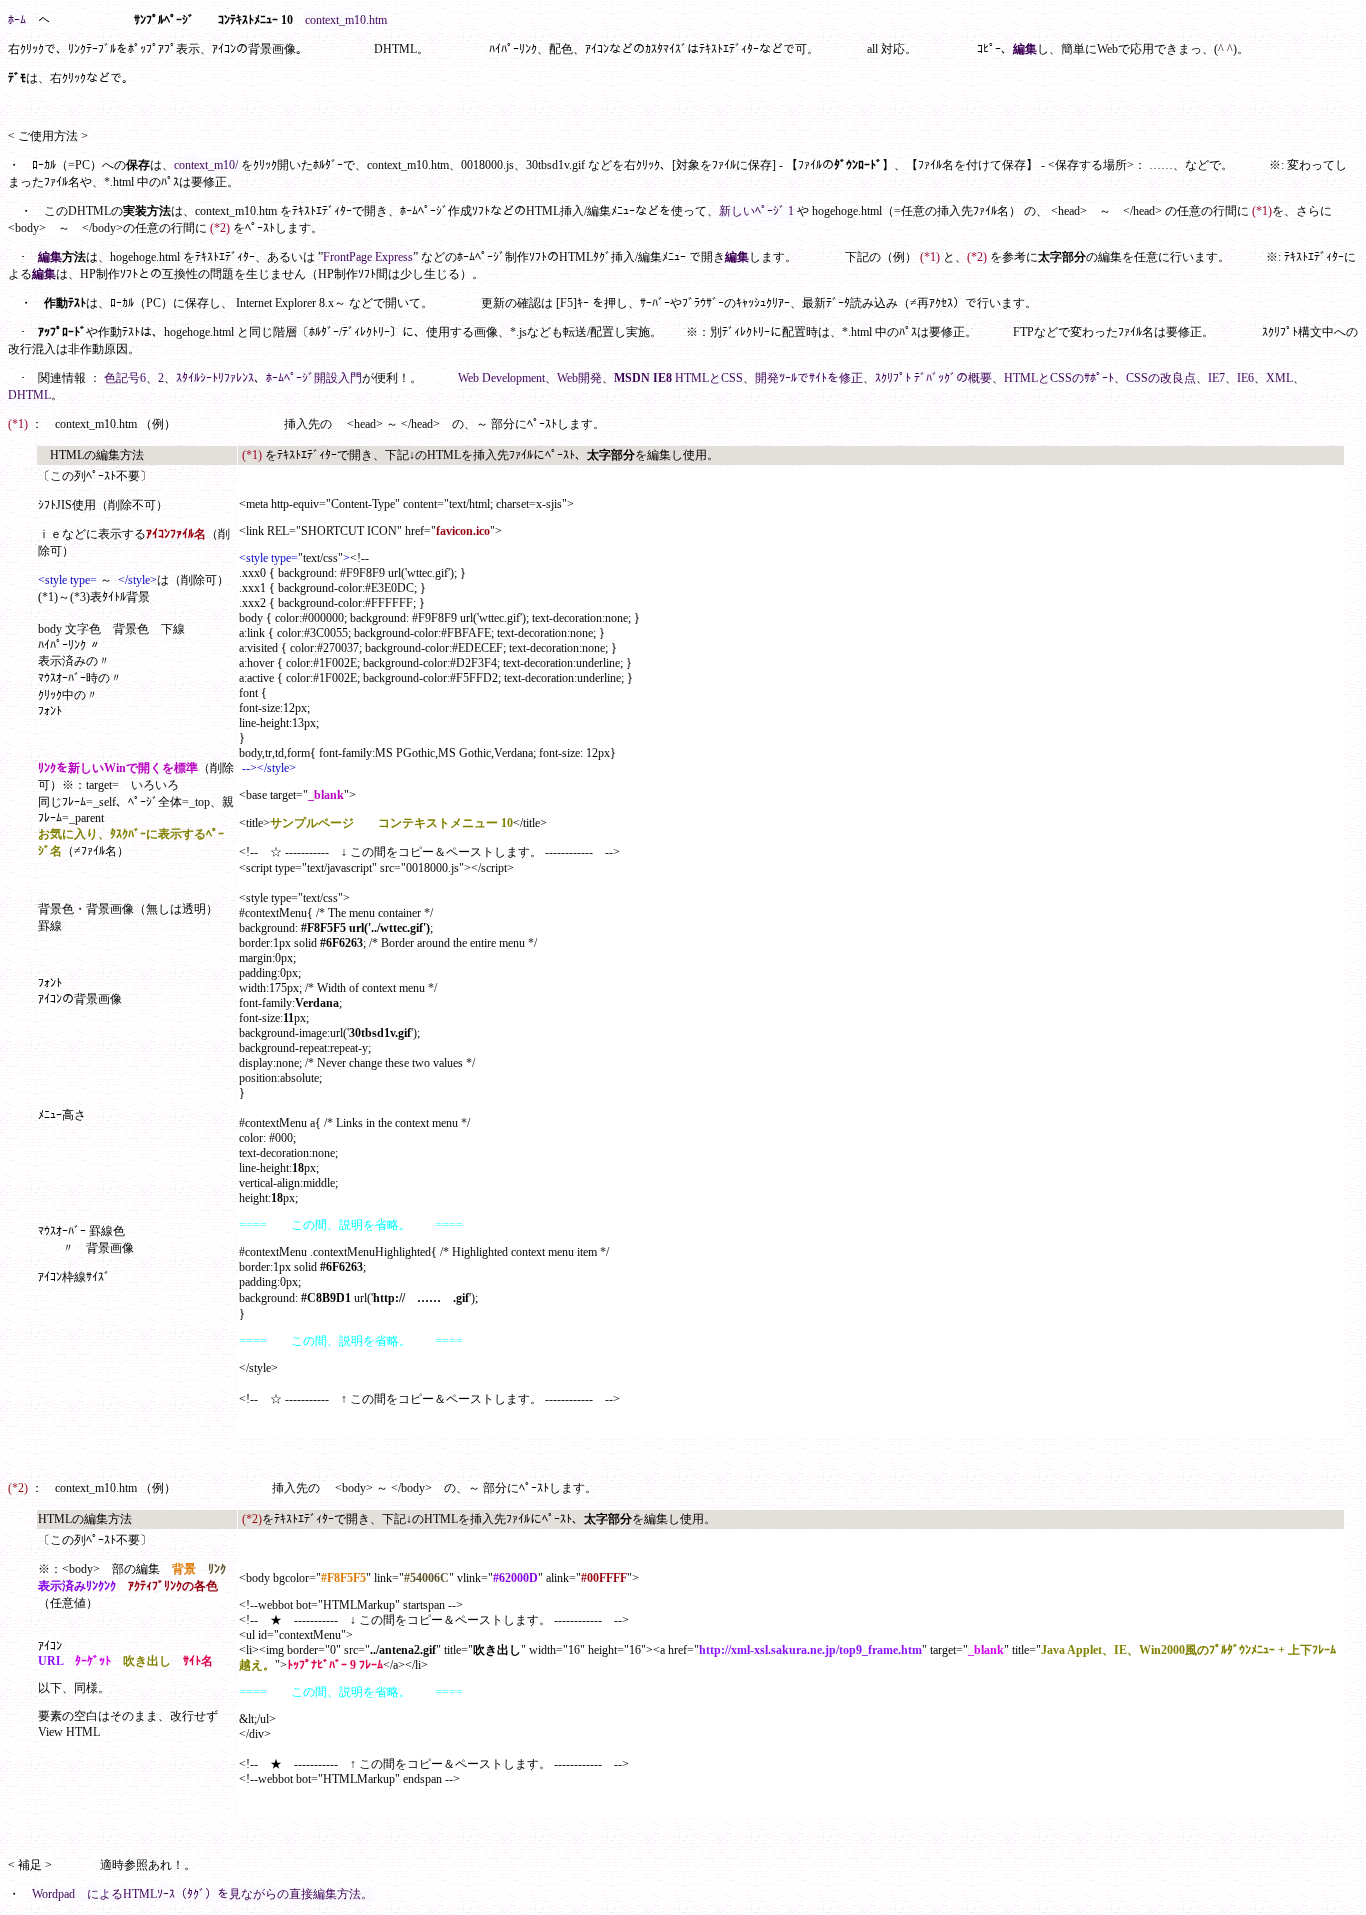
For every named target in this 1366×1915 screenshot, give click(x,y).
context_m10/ (206, 165)
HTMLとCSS (709, 378)
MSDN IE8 (643, 378)
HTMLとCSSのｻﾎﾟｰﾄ (1059, 378)
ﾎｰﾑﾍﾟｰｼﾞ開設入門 (314, 378)
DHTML (29, 395)
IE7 (1216, 378)
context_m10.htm (346, 20)
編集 (1025, 49)
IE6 (1245, 378)
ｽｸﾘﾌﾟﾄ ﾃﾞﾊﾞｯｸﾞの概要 (933, 378)
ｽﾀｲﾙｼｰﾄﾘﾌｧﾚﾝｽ (215, 378)
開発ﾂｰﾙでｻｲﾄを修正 (809, 378)
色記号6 (125, 378)
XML (1279, 378)
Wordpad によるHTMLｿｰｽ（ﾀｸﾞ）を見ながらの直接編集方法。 (202, 1894)
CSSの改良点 (1161, 378)
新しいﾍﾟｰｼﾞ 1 (756, 211)
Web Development (501, 378)
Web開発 (579, 378)
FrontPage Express (368, 257)
